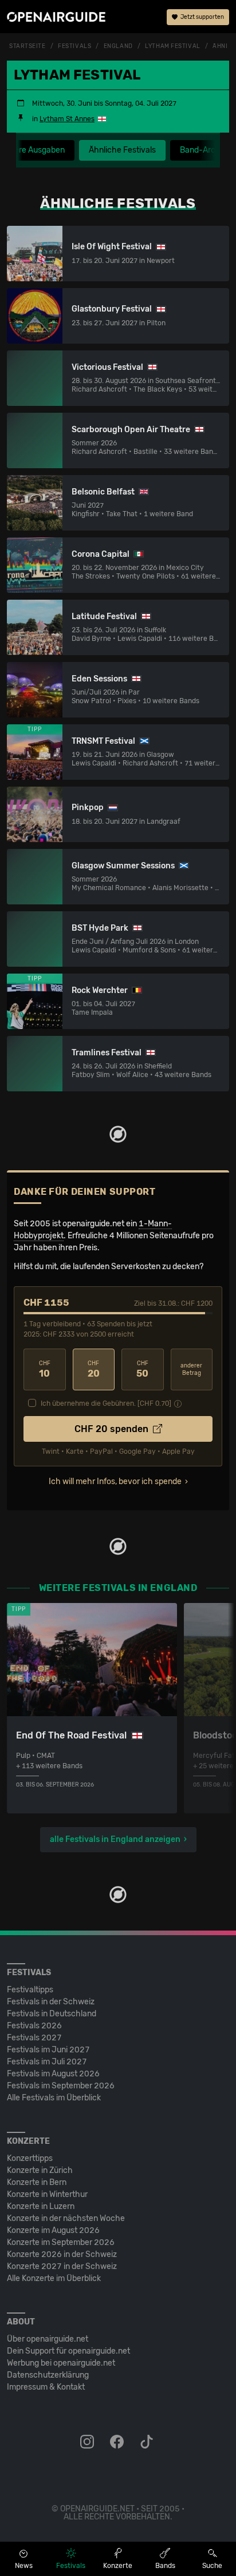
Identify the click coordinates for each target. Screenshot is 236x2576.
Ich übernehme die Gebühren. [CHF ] (106, 1403)
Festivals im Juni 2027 (48, 2050)
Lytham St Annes (67, 119)
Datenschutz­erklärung (48, 2375)
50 (142, 1369)
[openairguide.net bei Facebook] (118, 2442)
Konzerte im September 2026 (61, 2242)
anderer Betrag (191, 1369)
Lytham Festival (172, 46)
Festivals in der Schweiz (51, 2002)
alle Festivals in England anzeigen (115, 1839)
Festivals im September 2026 (61, 2086)
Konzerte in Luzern (41, 2206)
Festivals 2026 (34, 2026)
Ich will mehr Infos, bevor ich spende (115, 1482)
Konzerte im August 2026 (53, 2230)
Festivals (74, 46)
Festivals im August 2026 (53, 2074)
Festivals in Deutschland (52, 2014)
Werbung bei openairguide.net (61, 2363)
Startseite (27, 46)
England (118, 46)
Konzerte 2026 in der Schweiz (62, 2254)
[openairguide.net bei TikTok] (148, 2442)
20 (94, 1369)
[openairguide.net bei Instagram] (88, 2442)
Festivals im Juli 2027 (47, 2062)
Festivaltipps (30, 1990)
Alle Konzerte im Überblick (54, 2278)
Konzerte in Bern (37, 2182)
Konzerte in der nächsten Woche (66, 2218)
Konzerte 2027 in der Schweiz (62, 2266)
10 (45, 1369)
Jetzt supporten (202, 17)
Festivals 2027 (34, 2038)
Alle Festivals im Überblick (54, 2098)
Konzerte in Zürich (40, 2170)
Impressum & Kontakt (46, 2387)
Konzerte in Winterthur (47, 2194)
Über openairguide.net (48, 2339)
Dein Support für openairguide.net (68, 2351)
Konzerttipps (30, 2158)
